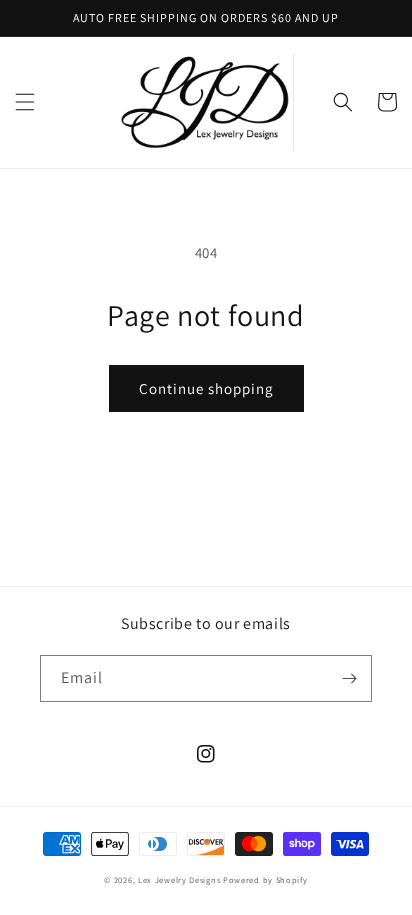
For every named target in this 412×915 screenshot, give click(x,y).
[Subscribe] (349, 678)
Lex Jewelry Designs (180, 879)
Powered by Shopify (265, 879)
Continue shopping (206, 388)
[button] (25, 102)
